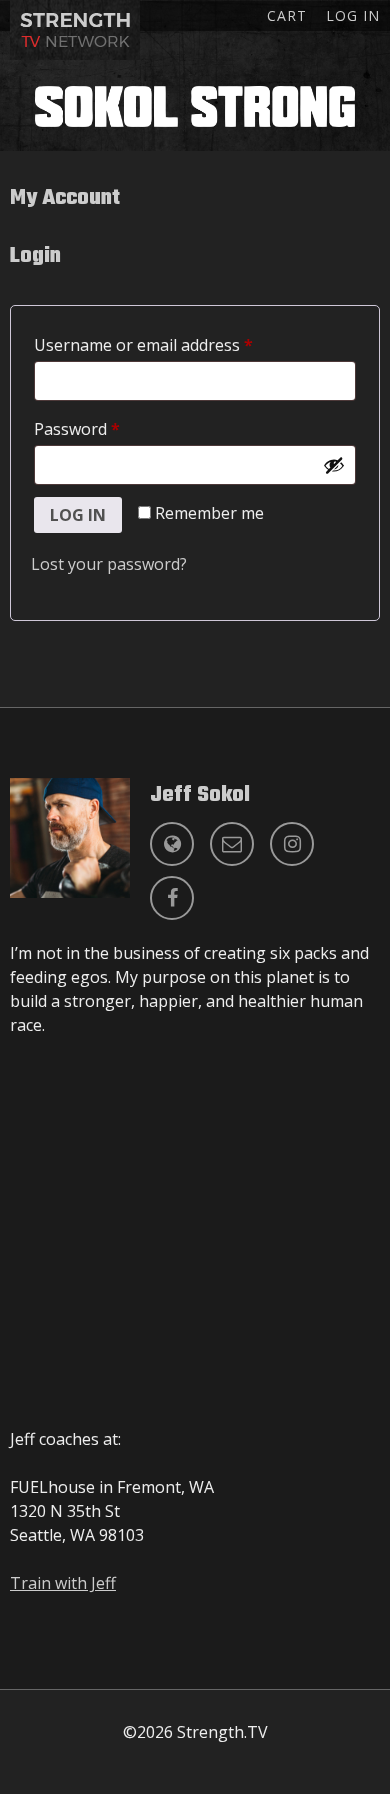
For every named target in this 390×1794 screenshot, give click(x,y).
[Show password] (334, 465)
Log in (78, 515)
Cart (287, 15)
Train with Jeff (63, 1583)
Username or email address (176, 344)
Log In (353, 15)
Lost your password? (109, 564)
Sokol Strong (195, 106)
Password (110, 428)
